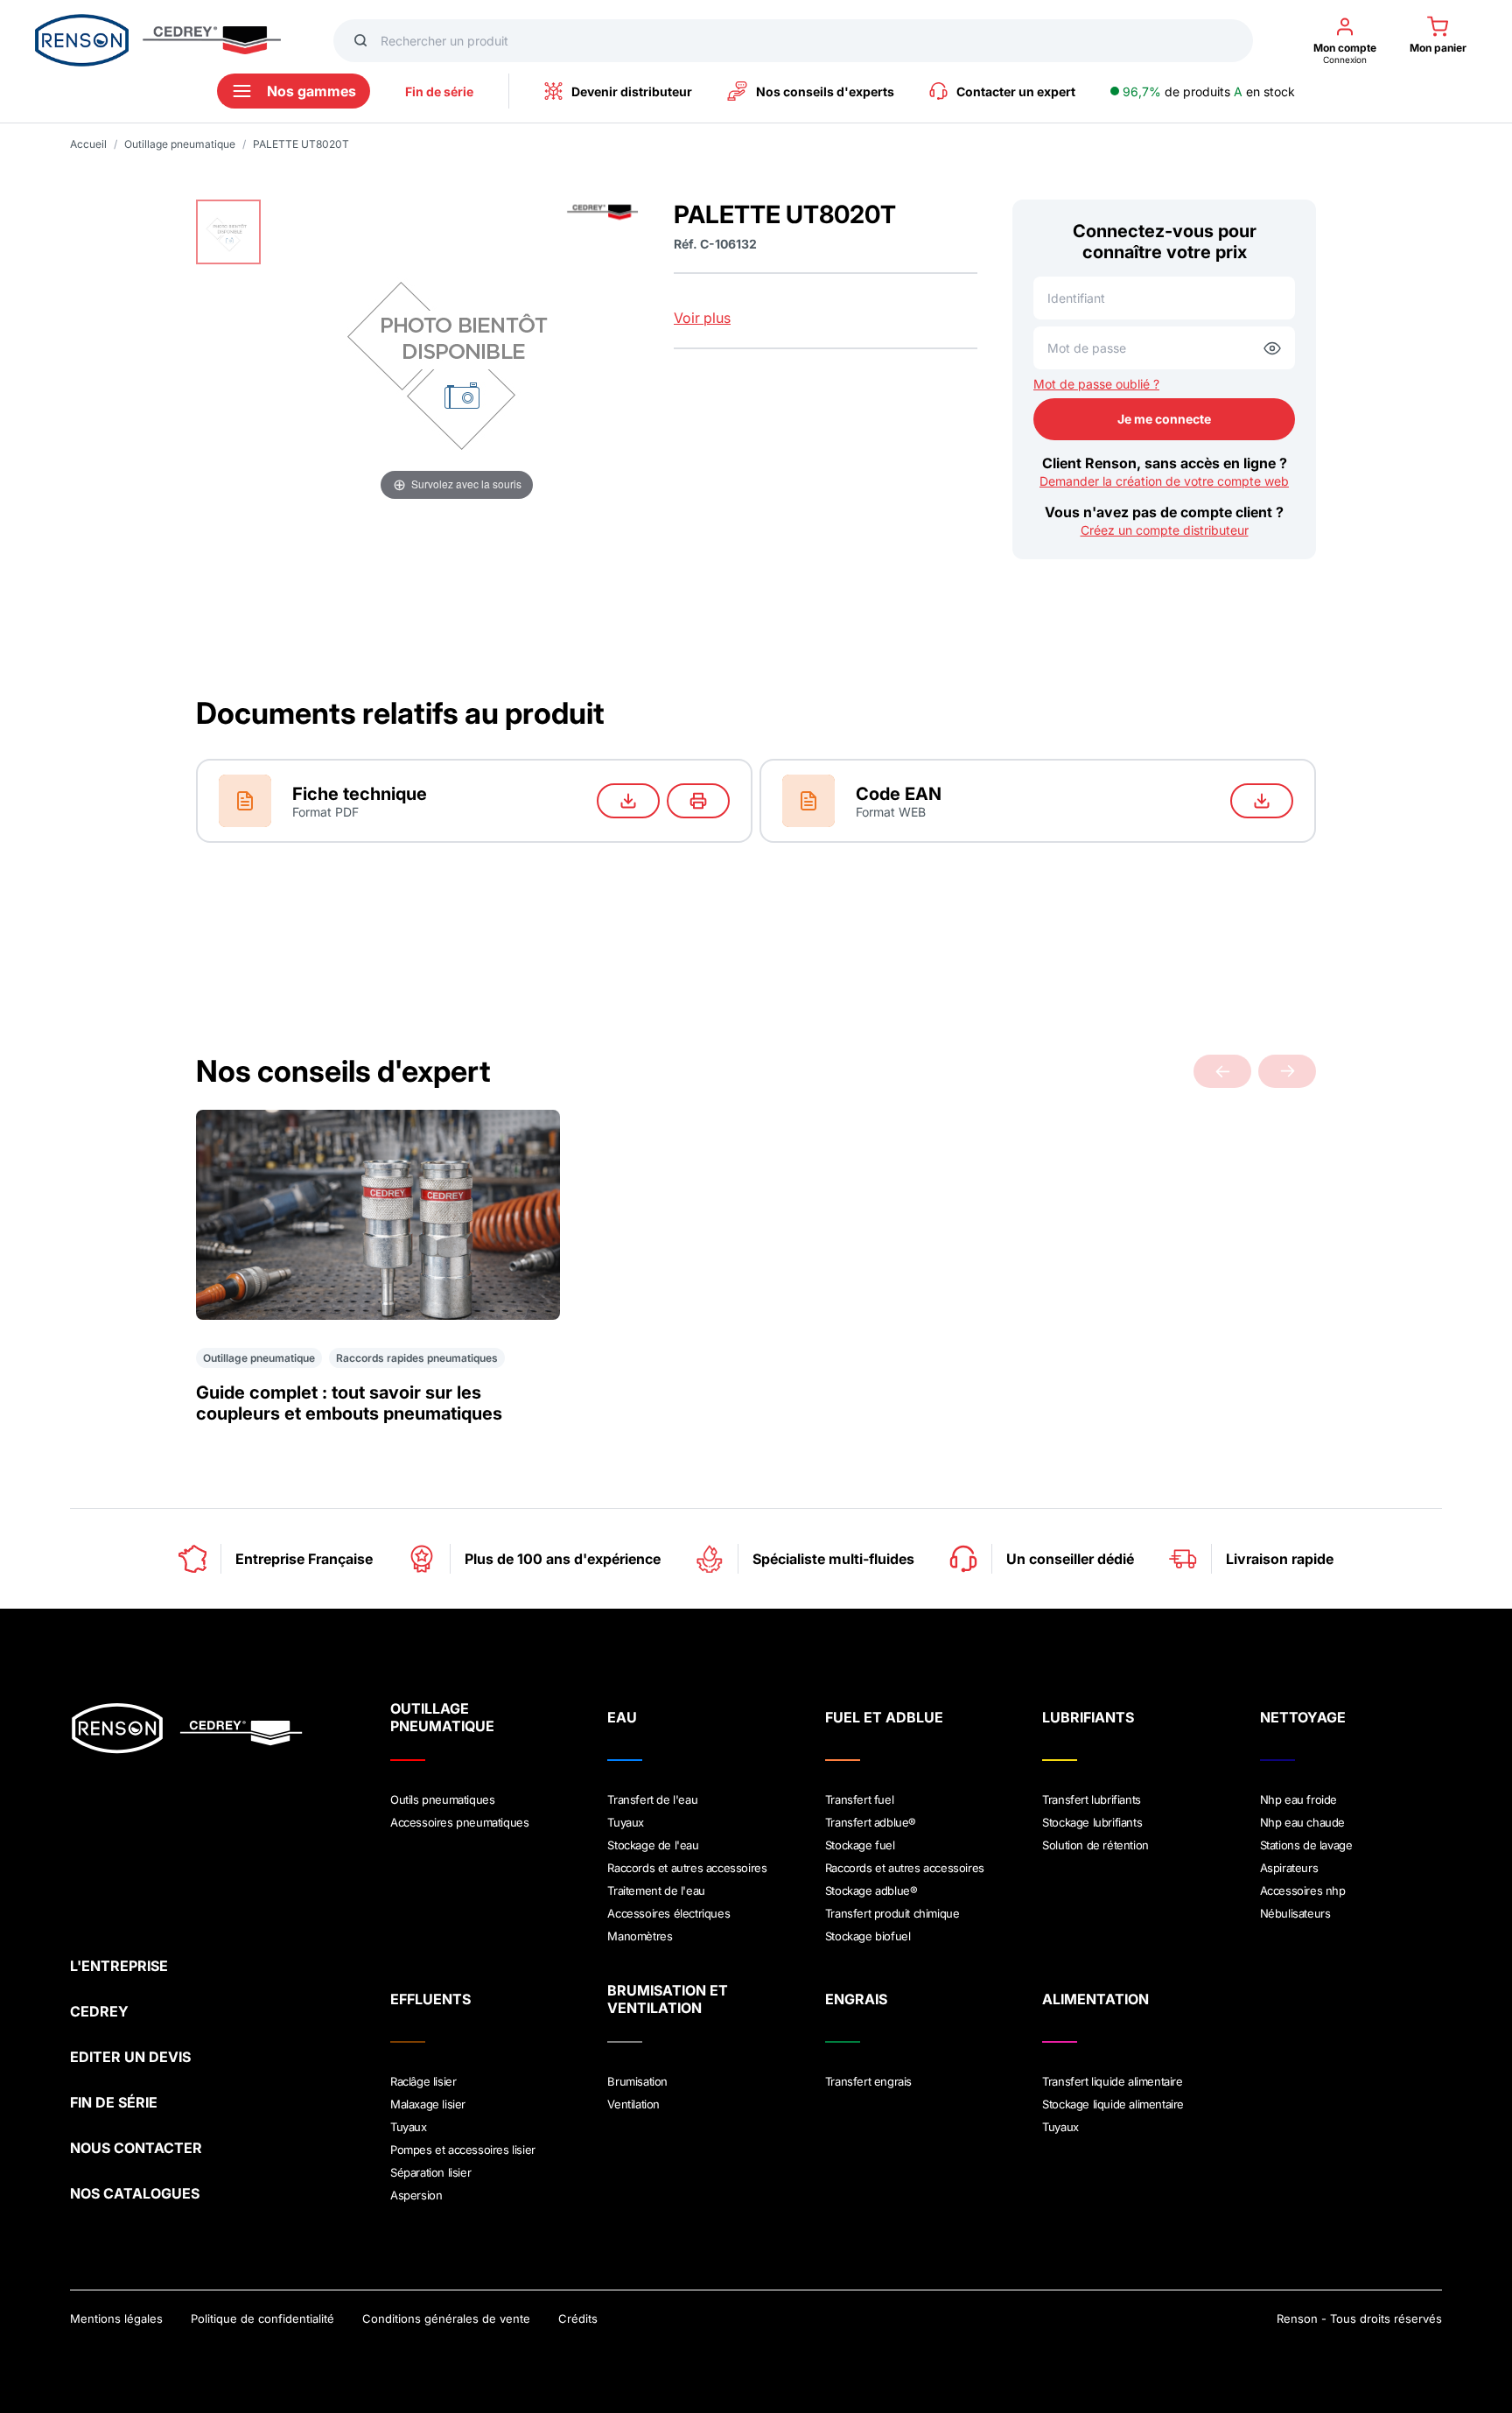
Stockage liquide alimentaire (1113, 2104)
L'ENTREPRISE (119, 1966)
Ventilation (633, 2104)
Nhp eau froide (1298, 1799)
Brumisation (637, 2081)
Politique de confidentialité (262, 2318)
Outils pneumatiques (442, 1799)
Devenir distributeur (632, 91)
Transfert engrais (868, 2081)
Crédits (578, 2318)
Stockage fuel (860, 1845)
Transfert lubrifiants (1092, 1799)
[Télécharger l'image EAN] (1262, 801)
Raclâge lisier (423, 2081)
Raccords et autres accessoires (687, 1868)
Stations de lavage (1306, 1845)
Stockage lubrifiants (1092, 1822)
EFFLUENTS (430, 1999)
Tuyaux (626, 1822)
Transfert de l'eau (652, 1799)
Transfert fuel (859, 1799)
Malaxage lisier (428, 2104)
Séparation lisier (430, 2172)
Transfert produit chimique (892, 1913)
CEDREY (99, 2011)
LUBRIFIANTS (1088, 1717)
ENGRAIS (856, 1999)
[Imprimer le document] (698, 801)
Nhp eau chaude (1302, 1822)
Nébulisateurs (1295, 1913)
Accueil (88, 144)
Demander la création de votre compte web (1164, 481)
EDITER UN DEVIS (130, 2057)
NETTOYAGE (1303, 1717)
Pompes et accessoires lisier (463, 2150)
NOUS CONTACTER (136, 2148)
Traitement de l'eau (656, 1890)
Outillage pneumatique (180, 144)
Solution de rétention (1095, 1845)
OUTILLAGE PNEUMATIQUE (442, 1717)
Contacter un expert (1016, 91)
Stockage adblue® (871, 1890)
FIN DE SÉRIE (114, 2102)
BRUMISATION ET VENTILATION (668, 1999)
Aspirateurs (1289, 1868)
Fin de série (439, 91)
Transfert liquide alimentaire (1112, 2081)
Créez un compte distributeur (1165, 530)
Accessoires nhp (1303, 1890)
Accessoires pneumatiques (459, 1822)
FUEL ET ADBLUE (884, 1717)
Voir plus (702, 318)
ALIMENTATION (1095, 1999)
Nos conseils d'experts (825, 91)
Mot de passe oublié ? (1096, 384)
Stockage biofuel (868, 1936)
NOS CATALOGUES (135, 2193)
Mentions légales (116, 2318)
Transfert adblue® (871, 1822)
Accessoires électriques (668, 1913)
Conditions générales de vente (446, 2318)
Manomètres (640, 1936)
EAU (622, 1717)
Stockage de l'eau (653, 1845)
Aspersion (416, 2195)
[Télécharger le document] (628, 801)
